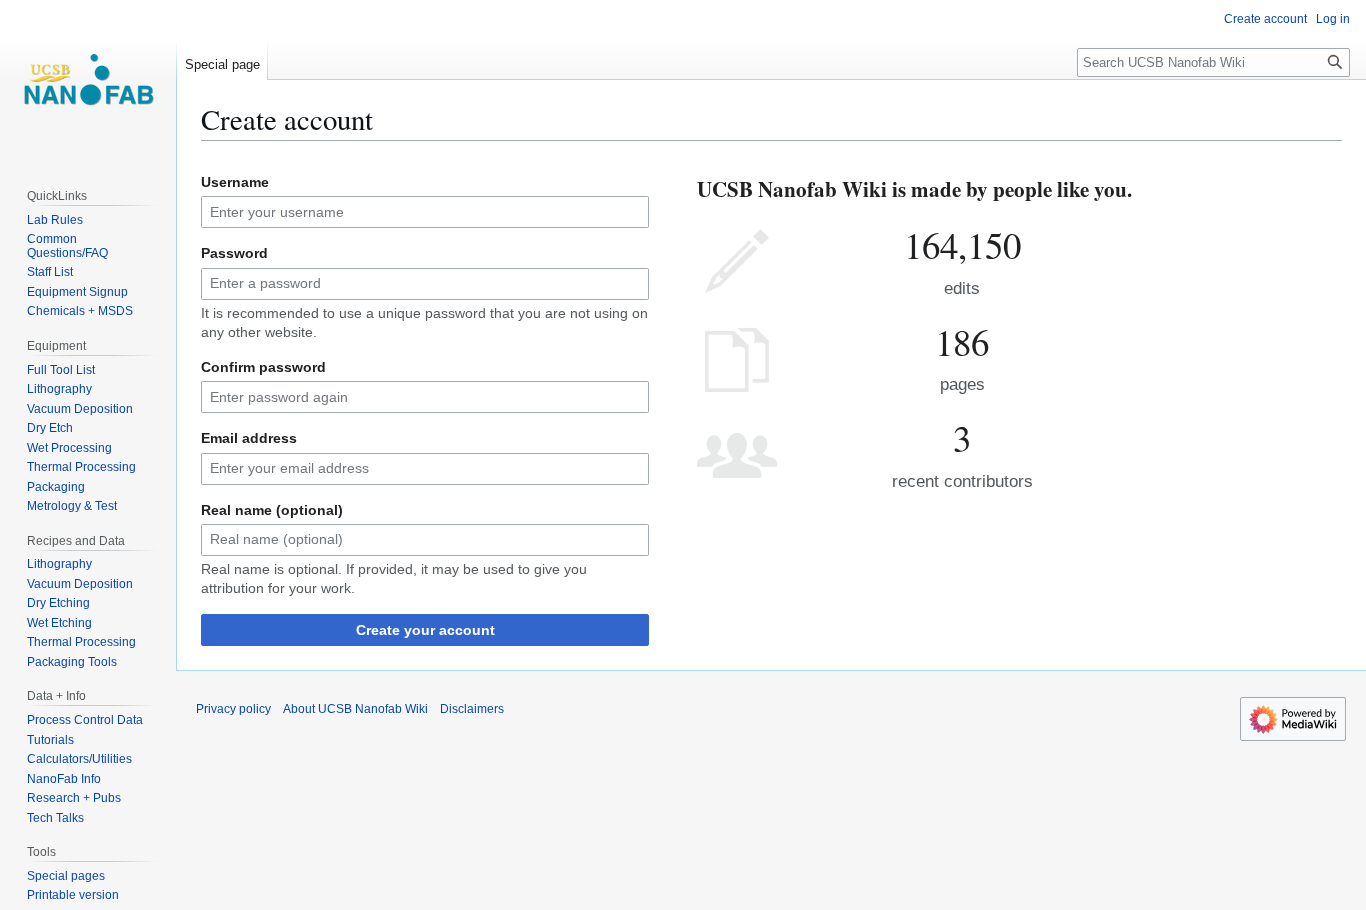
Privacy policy (233, 709)
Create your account (425, 630)
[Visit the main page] (88, 80)
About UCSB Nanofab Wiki (355, 709)
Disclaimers (472, 709)
